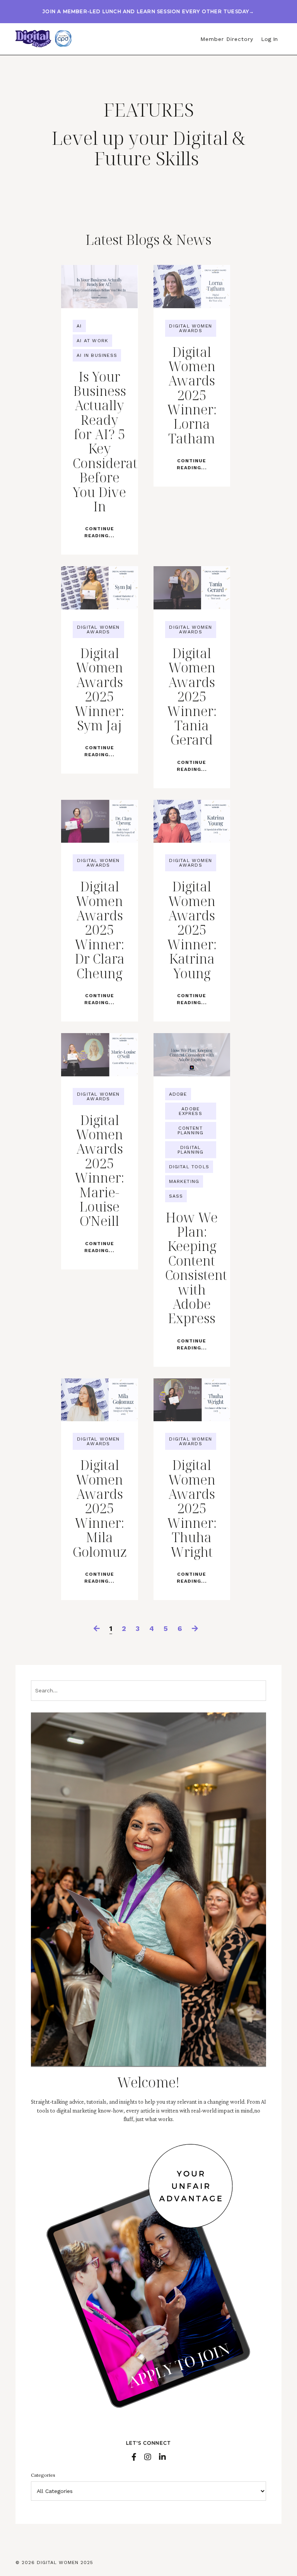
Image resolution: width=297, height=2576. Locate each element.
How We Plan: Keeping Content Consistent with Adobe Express (192, 1268)
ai (79, 326)
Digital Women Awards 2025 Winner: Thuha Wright (192, 1509)
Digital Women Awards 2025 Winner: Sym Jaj (99, 689)
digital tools (189, 1167)
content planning (191, 1130)
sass (176, 1196)
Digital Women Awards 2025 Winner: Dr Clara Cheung (100, 930)
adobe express (190, 1111)
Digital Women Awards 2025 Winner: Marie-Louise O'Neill (99, 1171)
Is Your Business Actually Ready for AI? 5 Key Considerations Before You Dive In (99, 442)
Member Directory (227, 39)
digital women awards (190, 328)
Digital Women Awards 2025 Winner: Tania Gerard (192, 697)
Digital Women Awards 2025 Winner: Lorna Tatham (192, 395)
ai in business (97, 355)
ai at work (92, 341)
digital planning (191, 1150)
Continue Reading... (99, 532)
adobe (178, 1094)
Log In (269, 39)
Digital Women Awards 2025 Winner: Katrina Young (192, 930)
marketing (184, 1181)
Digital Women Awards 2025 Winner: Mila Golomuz (99, 1509)
